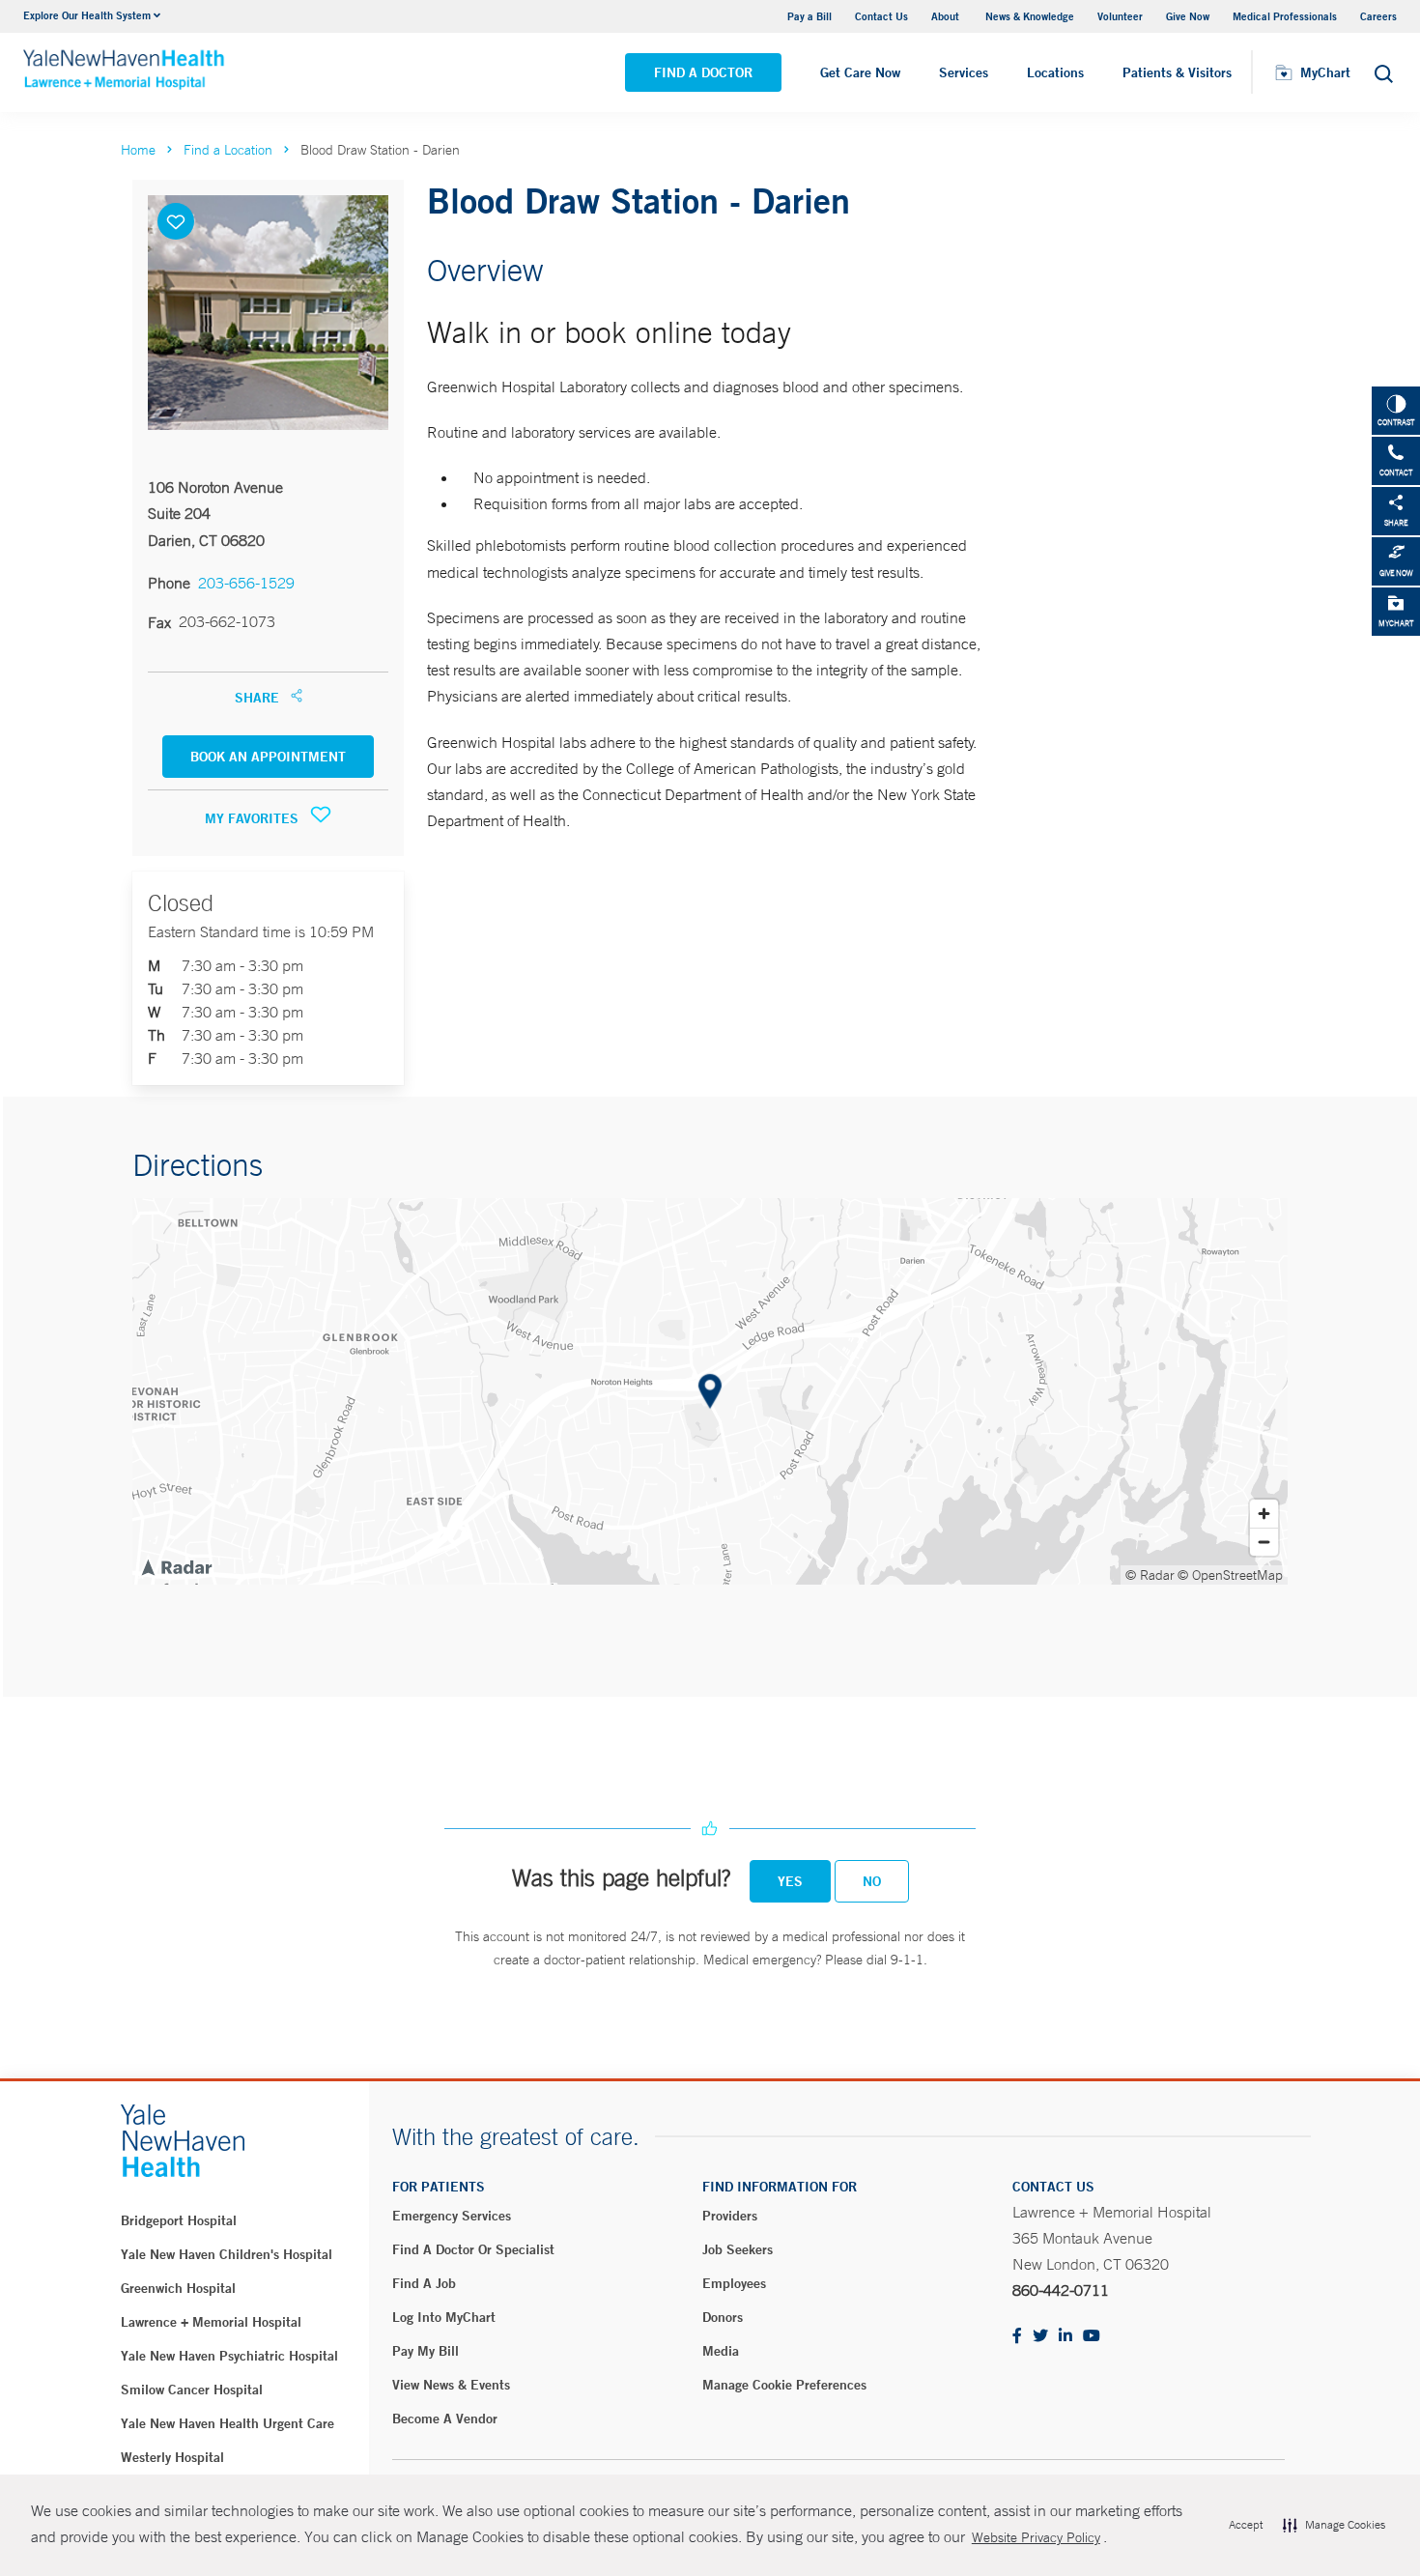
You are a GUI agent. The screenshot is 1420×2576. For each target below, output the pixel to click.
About (947, 16)
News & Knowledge (1030, 16)
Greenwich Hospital (178, 2288)
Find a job (424, 2283)
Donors (723, 2317)
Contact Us (881, 16)
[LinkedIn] (1065, 2337)
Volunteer (1120, 16)
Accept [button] (1246, 2525)
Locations (1055, 72)
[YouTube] (1092, 2337)
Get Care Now (860, 72)
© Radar (1150, 1575)
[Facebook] (1017, 2337)
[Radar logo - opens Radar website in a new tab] (176, 1566)
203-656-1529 (246, 583)
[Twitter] (1040, 2337)
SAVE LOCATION (176, 221)
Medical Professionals (1285, 16)
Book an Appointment (268, 757)
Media (721, 2351)
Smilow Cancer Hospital (192, 2390)
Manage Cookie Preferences (784, 2385)
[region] (710, 1391)
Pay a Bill (809, 16)
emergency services (452, 2216)
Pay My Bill (426, 2351)
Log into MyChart (444, 2317)
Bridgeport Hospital (179, 2220)
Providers (730, 2216)
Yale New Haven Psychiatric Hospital (229, 2356)
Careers (1378, 16)
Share (259, 698)
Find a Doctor (703, 72)
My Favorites (254, 818)
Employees (734, 2283)
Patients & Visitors (1177, 72)
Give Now (1188, 16)
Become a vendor (445, 2419)
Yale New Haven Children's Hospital (227, 2254)
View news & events (451, 2385)
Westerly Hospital (172, 2457)
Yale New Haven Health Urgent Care (227, 2423)
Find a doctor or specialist (473, 2249)
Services (964, 72)
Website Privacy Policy (1036, 2537)
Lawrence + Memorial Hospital (211, 2322)
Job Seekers (738, 2249)
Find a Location (228, 150)
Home (138, 150)
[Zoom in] (1264, 1514)
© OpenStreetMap (1230, 1575)
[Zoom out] (1264, 1542)
